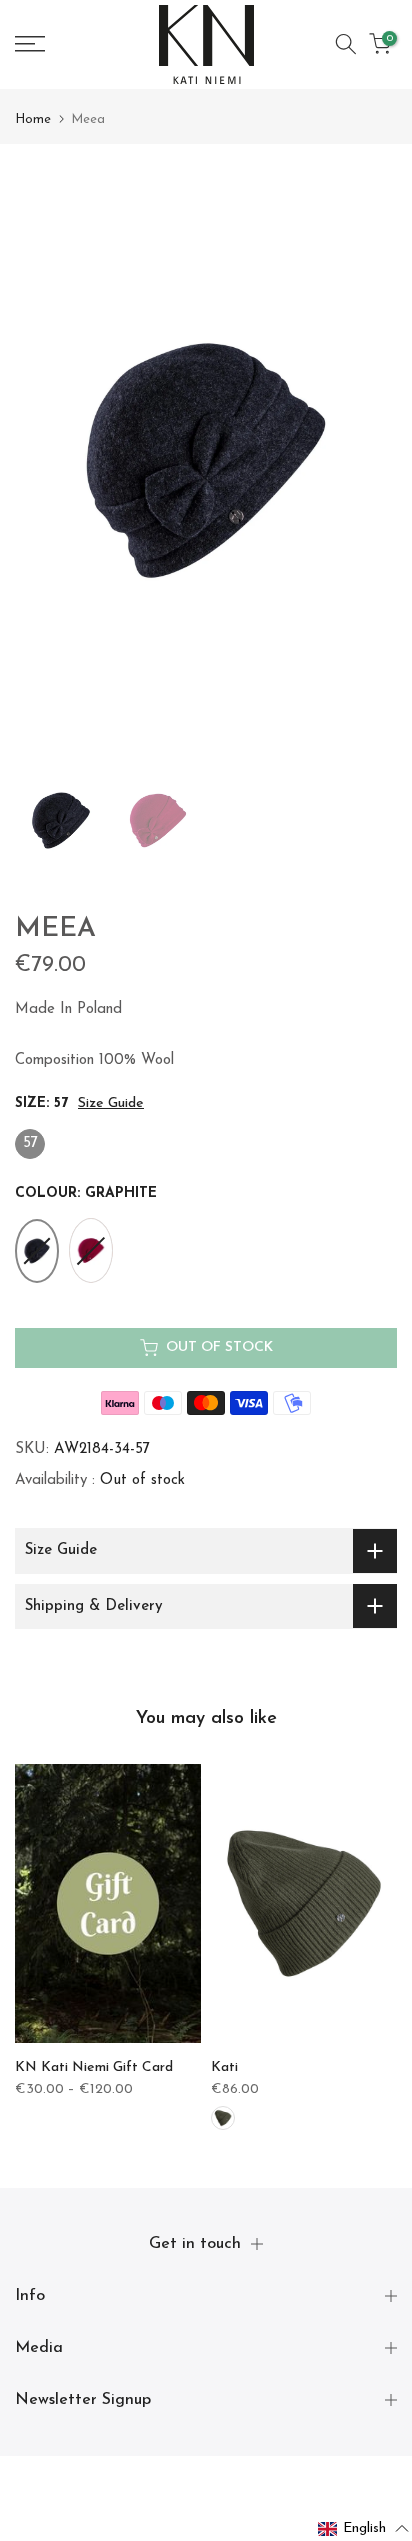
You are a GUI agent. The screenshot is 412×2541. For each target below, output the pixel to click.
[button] (364, 2529)
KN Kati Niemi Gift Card (94, 2068)
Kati (224, 2067)
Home (33, 119)
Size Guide (111, 1103)
